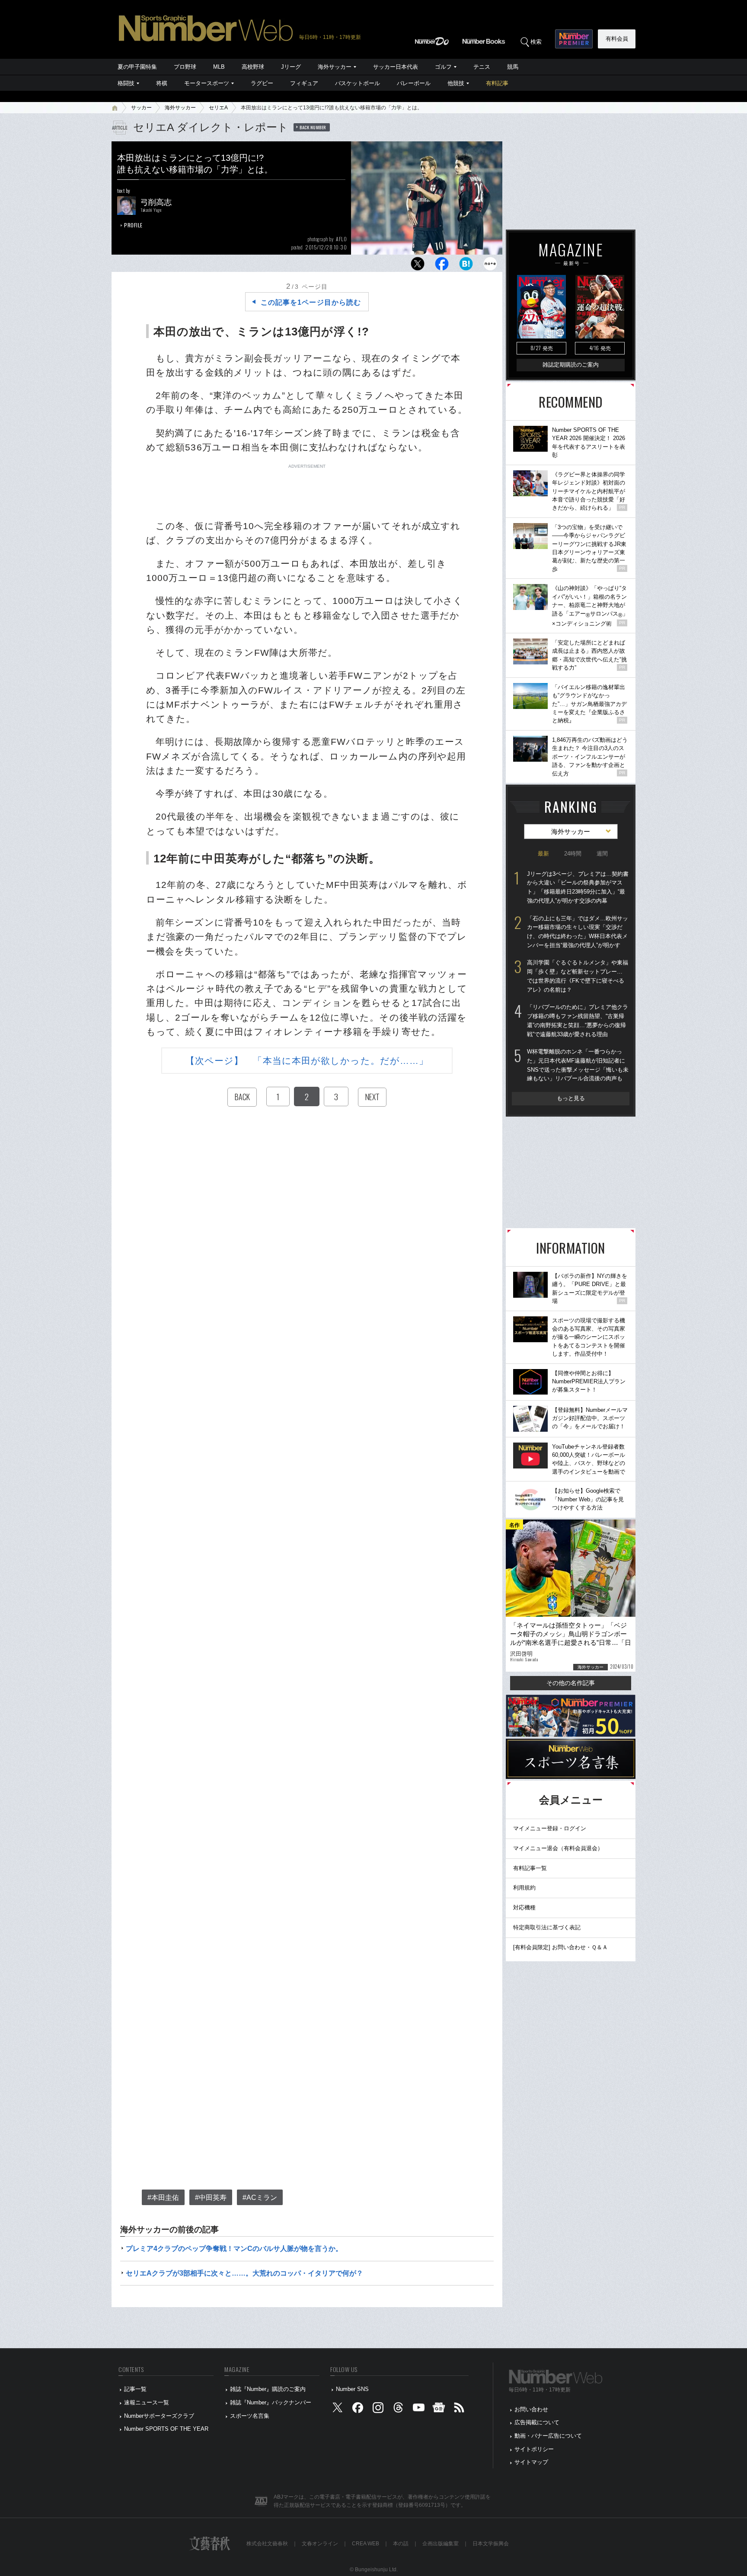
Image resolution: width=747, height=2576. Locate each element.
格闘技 (126, 83)
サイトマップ (531, 2462)
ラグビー (262, 83)
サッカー (141, 108)
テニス (482, 67)
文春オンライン (320, 2544)
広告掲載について (537, 2422)
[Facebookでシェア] (442, 266)
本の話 (401, 2544)
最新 (543, 854)
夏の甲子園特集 (137, 67)
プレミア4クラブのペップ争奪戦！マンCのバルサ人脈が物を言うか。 (234, 2249)
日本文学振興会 (491, 2544)
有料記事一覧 (530, 1868)
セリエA (218, 108)
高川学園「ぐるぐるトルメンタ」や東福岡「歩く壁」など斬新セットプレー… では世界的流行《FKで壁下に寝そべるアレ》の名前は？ (578, 976)
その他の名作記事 (571, 1683)
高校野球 (253, 67)
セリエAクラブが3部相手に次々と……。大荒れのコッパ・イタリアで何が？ (244, 2273)
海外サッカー (335, 67)
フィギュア (304, 83)
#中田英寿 (211, 2198)
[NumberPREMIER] (574, 39)
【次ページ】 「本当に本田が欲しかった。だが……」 (307, 1061)
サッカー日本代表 (396, 67)
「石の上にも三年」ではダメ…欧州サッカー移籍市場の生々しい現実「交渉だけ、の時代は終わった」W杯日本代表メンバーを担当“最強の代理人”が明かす (578, 932)
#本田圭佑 (163, 2198)
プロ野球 (185, 67)
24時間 (573, 854)
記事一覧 (135, 2389)
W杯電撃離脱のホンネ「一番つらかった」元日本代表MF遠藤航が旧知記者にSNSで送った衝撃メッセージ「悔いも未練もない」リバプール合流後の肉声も (578, 1065)
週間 (602, 854)
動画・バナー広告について (548, 2436)
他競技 (456, 83)
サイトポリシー (534, 2449)
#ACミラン (260, 2198)
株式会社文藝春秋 (267, 2544)
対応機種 (524, 1907)
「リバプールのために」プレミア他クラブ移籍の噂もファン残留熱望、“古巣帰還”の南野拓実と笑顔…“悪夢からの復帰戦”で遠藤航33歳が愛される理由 (578, 1020)
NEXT (372, 1097)
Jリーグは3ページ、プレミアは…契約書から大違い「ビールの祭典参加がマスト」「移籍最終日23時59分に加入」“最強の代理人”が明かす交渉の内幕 (578, 887)
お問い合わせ (531, 2409)
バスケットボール (358, 83)
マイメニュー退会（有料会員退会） (558, 1848)
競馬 (513, 67)
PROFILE (133, 225)
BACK (242, 1097)
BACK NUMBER (313, 127)
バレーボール (414, 83)
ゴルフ (443, 67)
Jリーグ (291, 67)
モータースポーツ (207, 83)
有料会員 (617, 39)
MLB (219, 67)
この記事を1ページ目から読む (311, 302)
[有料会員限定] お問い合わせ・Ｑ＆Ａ (560, 1947)
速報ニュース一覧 (147, 2402)
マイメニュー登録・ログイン (550, 1828)
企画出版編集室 (441, 2544)
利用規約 (524, 1888)
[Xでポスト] (418, 266)
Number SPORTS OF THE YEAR (166, 2429)
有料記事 (497, 83)
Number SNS (352, 2389)
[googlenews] (439, 2409)
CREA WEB (366, 2544)
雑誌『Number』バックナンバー (271, 2402)
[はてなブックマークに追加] (466, 266)
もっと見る (571, 1098)
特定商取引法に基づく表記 (547, 1927)
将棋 (162, 83)
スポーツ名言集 (250, 2416)
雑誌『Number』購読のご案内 (268, 2389)
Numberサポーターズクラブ (159, 2416)
